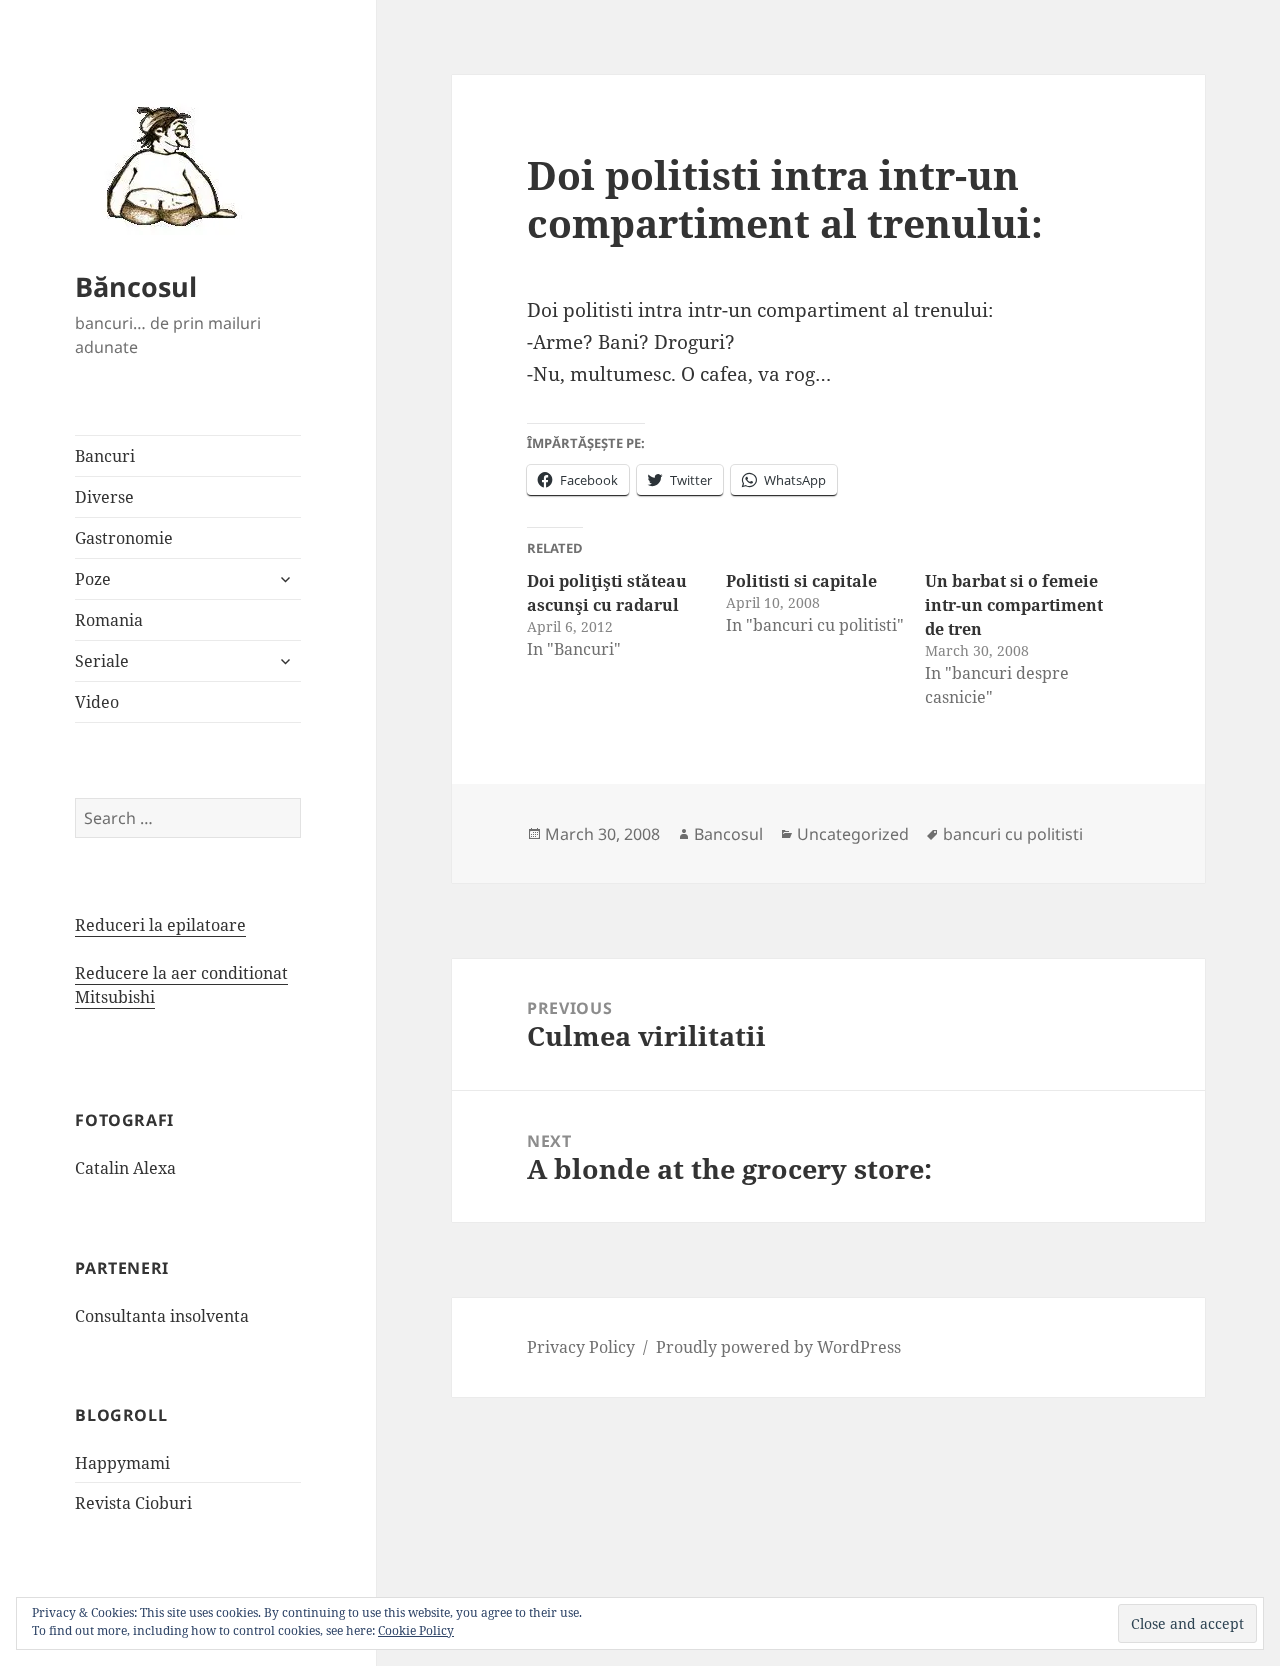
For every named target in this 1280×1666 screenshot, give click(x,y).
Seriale (102, 661)
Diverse (104, 497)
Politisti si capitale (801, 581)
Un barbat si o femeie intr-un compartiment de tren (1014, 605)
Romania (109, 620)
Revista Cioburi (133, 1503)
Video (97, 702)
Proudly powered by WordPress (778, 1347)
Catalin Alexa (125, 1168)
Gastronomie (124, 538)
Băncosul (136, 286)
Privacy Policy (581, 1347)
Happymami (122, 1463)
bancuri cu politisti (1013, 834)
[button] (165, 165)
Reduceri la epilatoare (160, 925)
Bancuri (105, 456)
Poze (93, 579)
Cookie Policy (416, 1630)
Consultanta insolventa (162, 1316)
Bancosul (728, 834)
